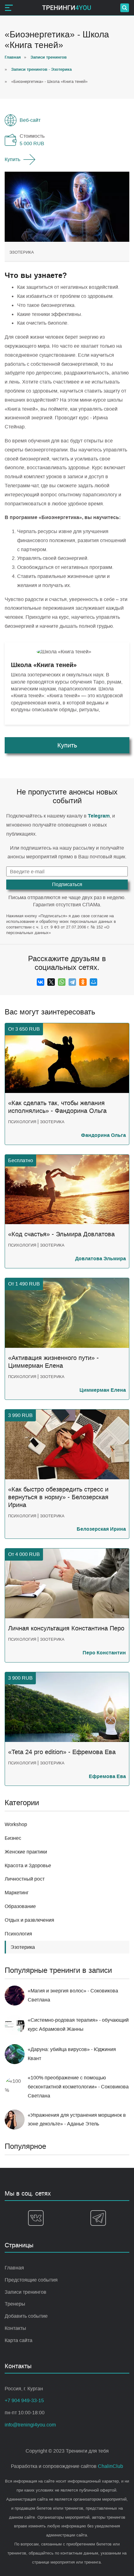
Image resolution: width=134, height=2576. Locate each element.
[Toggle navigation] (9, 8)
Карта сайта (19, 2340)
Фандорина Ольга (103, 1135)
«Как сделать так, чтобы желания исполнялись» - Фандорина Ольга (57, 1107)
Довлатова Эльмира (100, 1259)
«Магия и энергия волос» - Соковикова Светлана (73, 1995)
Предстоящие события (31, 2280)
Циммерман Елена (103, 1390)
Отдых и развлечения (29, 1920)
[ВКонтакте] (41, 982)
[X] (51, 982)
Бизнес (13, 1838)
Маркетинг (17, 1893)
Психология (18, 1934)
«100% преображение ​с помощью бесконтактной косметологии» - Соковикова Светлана (78, 2087)
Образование (20, 1906)
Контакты (15, 2328)
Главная (14, 2268)
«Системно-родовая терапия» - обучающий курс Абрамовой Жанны (78, 2025)
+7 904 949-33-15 (24, 2400)
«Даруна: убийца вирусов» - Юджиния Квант (72, 2054)
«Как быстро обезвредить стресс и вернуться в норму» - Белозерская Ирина (58, 1497)
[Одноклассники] (83, 982)
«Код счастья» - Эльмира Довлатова (61, 1234)
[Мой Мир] (93, 982)
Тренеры (15, 2304)
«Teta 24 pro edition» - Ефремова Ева (62, 1752)
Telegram (99, 816)
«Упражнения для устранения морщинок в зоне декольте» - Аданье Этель (77, 2120)
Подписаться (67, 884)
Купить (12, 159)
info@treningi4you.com (30, 2425)
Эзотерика (22, 252)
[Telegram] (72, 982)
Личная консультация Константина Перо (66, 1628)
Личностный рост (25, 1879)
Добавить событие (26, 2316)
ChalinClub (110, 2466)
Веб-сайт (30, 120)
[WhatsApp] (62, 982)
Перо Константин (104, 1653)
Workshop (16, 1824)
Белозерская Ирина (101, 1529)
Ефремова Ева (107, 1776)
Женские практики (26, 1852)
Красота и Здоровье (28, 1865)
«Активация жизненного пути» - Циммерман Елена (53, 1362)
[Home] (67, 8)
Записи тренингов (26, 2292)
